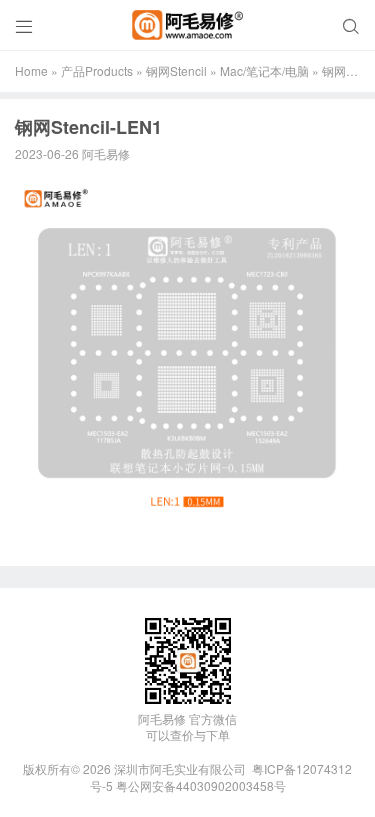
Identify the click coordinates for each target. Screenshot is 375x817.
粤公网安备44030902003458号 (201, 785)
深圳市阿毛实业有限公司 (180, 768)
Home (31, 70)
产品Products (97, 70)
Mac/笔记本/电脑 (264, 70)
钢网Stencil (176, 70)
